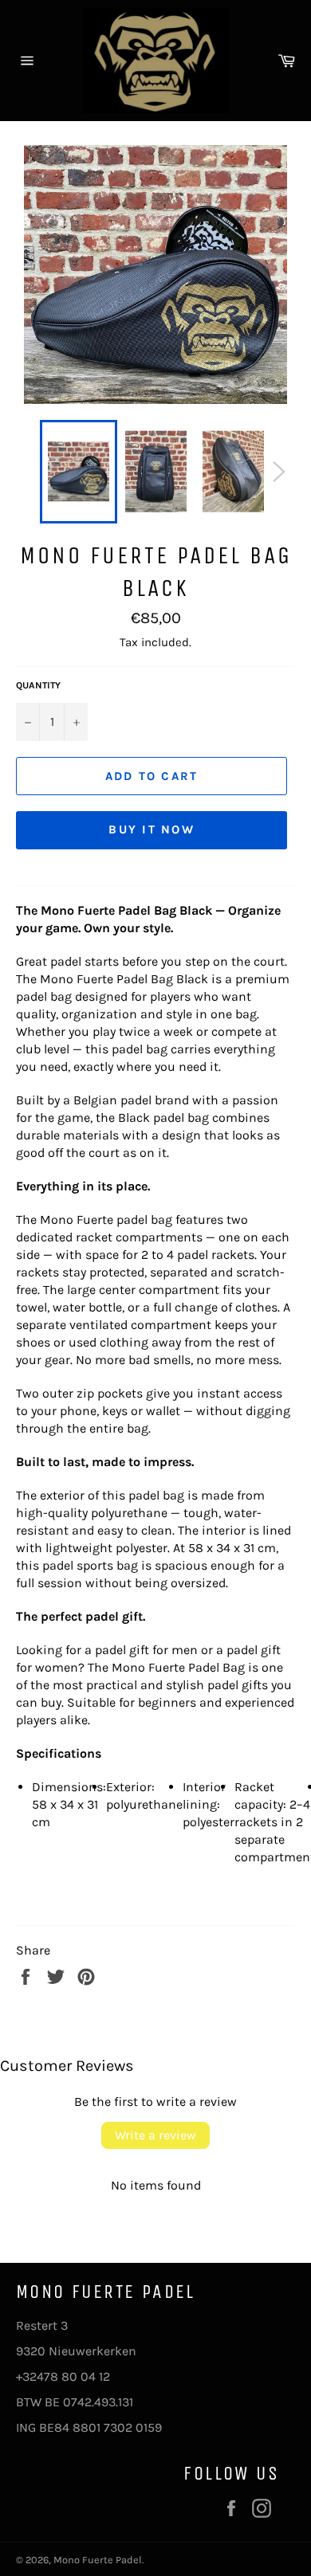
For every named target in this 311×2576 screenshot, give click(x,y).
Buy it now (152, 829)
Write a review (155, 2135)
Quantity (38, 685)
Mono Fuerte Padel (98, 2560)
